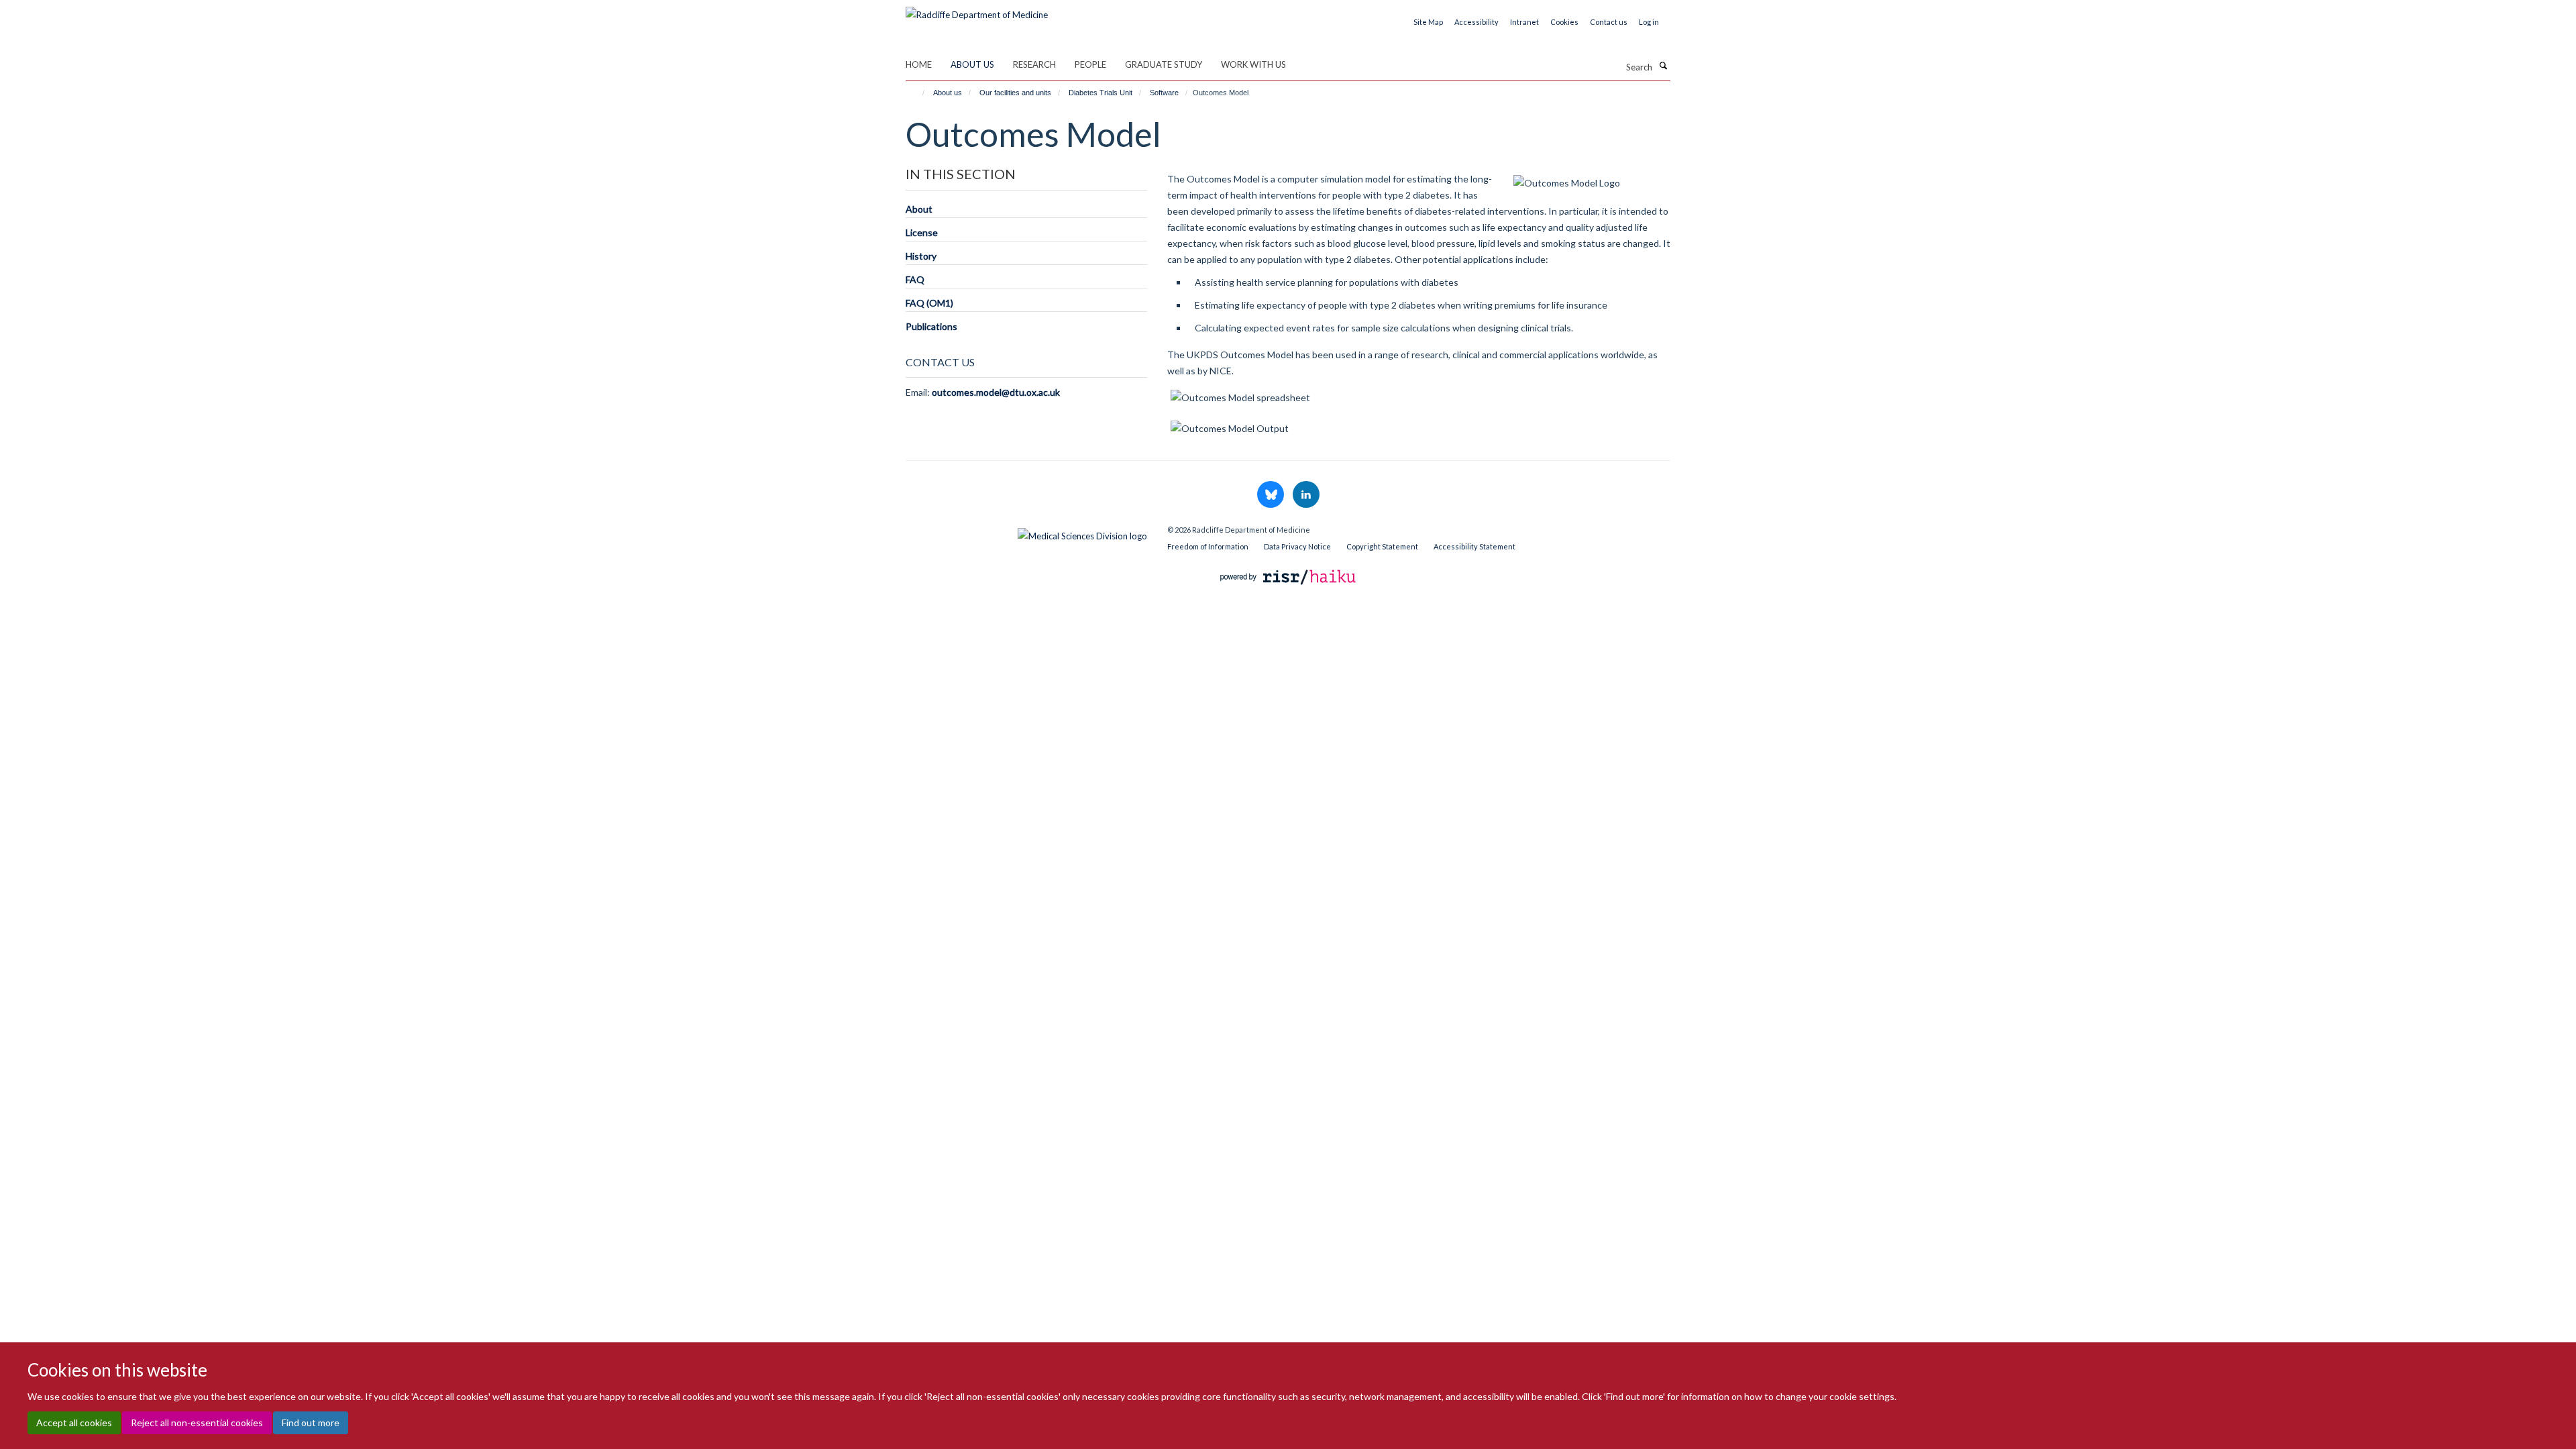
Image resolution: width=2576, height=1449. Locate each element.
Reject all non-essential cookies (197, 1423)
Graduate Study (1164, 64)
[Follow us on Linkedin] (1306, 495)
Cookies (1564, 22)
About (919, 209)
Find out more (311, 1423)
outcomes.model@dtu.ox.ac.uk (996, 392)
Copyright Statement (1382, 546)
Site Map (1428, 22)
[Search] (1663, 66)
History (921, 256)
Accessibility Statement (1474, 546)
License (922, 232)
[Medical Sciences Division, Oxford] (1026, 533)
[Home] (917, 93)
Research (1034, 64)
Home (919, 64)
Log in (1649, 22)
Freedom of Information (1208, 546)
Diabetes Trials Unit (1101, 93)
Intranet (1524, 22)
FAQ (915, 279)
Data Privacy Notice (1297, 546)
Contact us (1609, 22)
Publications (931, 326)
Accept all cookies (74, 1423)
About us (972, 64)
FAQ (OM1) (929, 303)
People (1090, 64)
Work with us (1253, 64)
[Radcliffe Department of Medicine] (977, 10)
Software (1164, 93)
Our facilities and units (1015, 93)
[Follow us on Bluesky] (1272, 495)
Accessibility (1477, 22)
